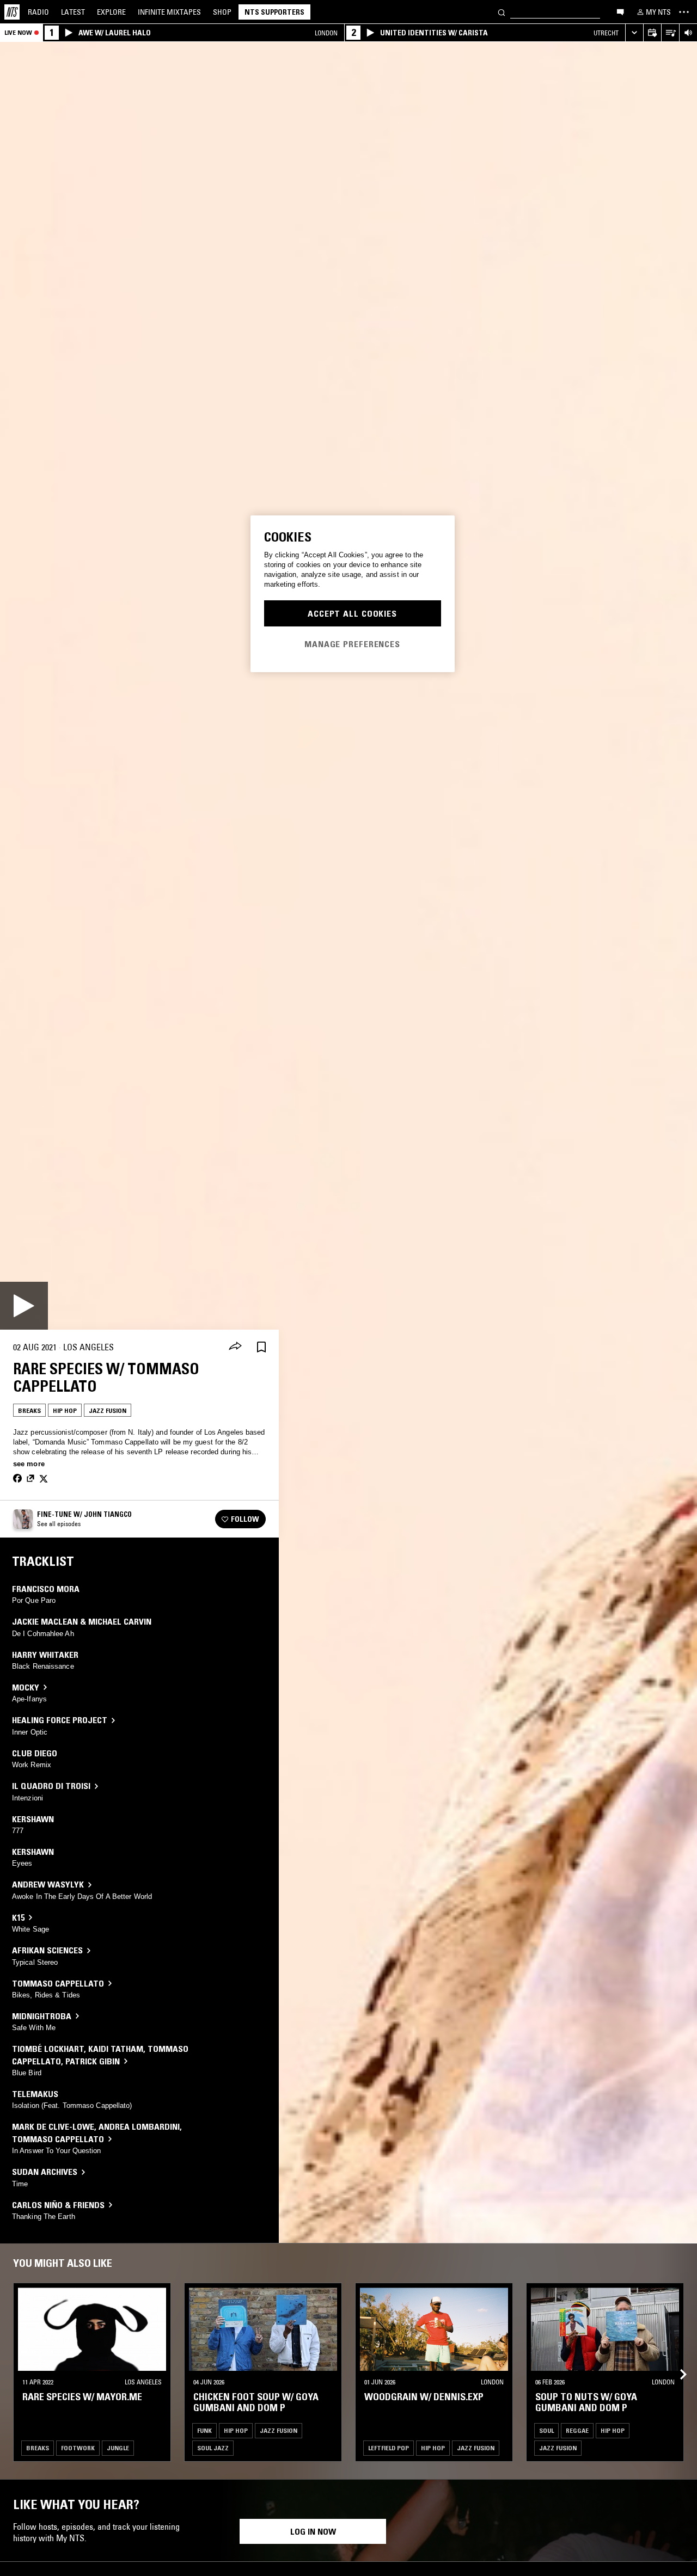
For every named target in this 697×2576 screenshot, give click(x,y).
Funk (204, 2430)
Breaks (29, 1410)
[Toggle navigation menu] (684, 12)
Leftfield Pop (389, 2448)
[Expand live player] (634, 33)
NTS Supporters (274, 12)
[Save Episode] (261, 1347)
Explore (111, 12)
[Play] (24, 1306)
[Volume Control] (688, 33)
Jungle (118, 2448)
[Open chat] (620, 11)
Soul (546, 2430)
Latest (73, 12)
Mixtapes (169, 12)
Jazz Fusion (108, 1410)
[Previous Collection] (676, 2361)
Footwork (78, 2448)
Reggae (577, 2430)
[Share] (235, 1347)
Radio (38, 12)
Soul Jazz (213, 2448)
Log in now (313, 2531)
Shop (222, 12)
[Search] (502, 12)
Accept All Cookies (352, 613)
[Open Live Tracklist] (670, 33)
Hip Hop (65, 1410)
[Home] (12, 12)
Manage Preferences (352, 643)
